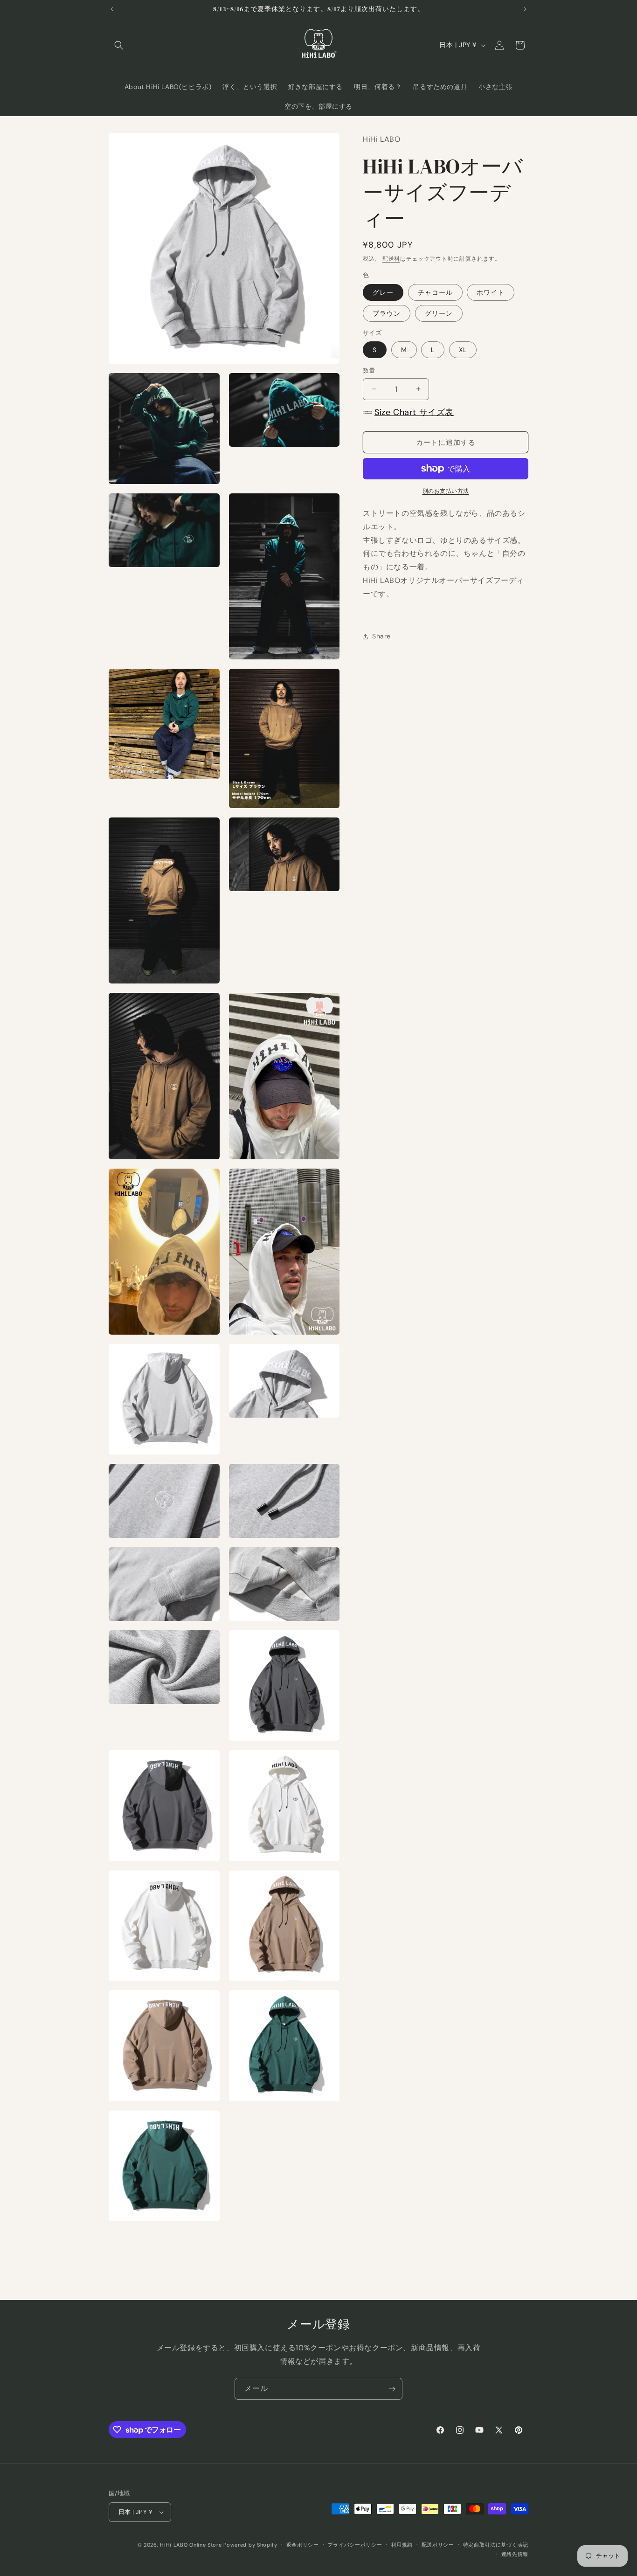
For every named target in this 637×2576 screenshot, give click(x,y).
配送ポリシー (438, 2545)
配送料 (391, 259)
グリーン (439, 313)
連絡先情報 (515, 2554)
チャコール (435, 292)
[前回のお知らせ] (112, 9)
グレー (383, 292)
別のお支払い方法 (446, 491)
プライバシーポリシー (355, 2545)
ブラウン (387, 313)
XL (463, 350)
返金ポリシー (303, 2545)
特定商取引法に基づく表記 (496, 2545)
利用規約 (402, 2545)
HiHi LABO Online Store (191, 2545)
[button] (119, 45)
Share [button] (381, 636)
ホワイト (491, 292)
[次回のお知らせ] (525, 9)
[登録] (392, 2389)
